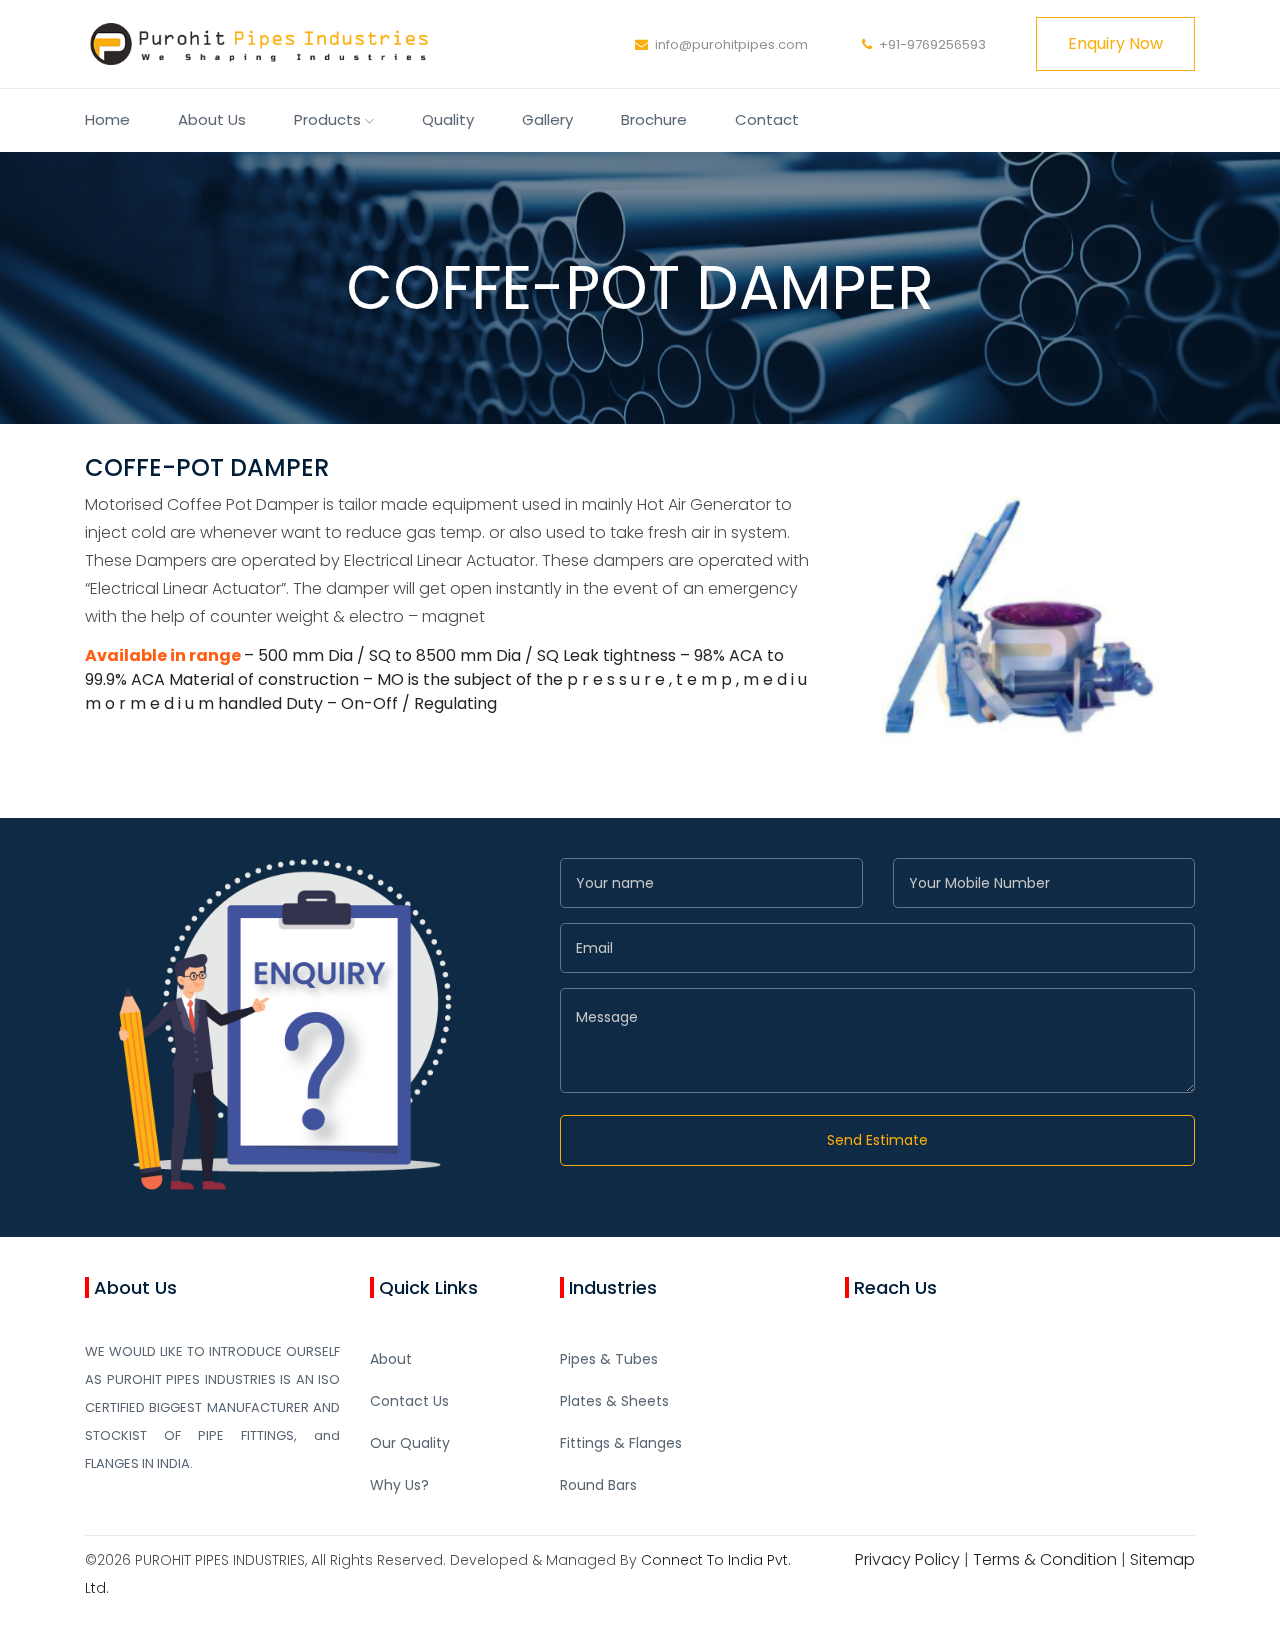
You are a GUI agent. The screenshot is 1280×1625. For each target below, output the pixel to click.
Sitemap (1162, 1559)
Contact (767, 119)
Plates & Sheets (614, 1401)
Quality (448, 119)
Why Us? (399, 1485)
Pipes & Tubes (609, 1359)
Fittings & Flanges (621, 1443)
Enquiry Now (1115, 43)
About (391, 1359)
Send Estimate (877, 1140)
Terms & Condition (1045, 1559)
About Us (212, 119)
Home (107, 119)
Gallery (547, 119)
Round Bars (598, 1485)
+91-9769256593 (932, 44)
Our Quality (410, 1443)
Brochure (654, 119)
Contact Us (409, 1401)
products (329, 119)
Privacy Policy (907, 1559)
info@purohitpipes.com (731, 44)
